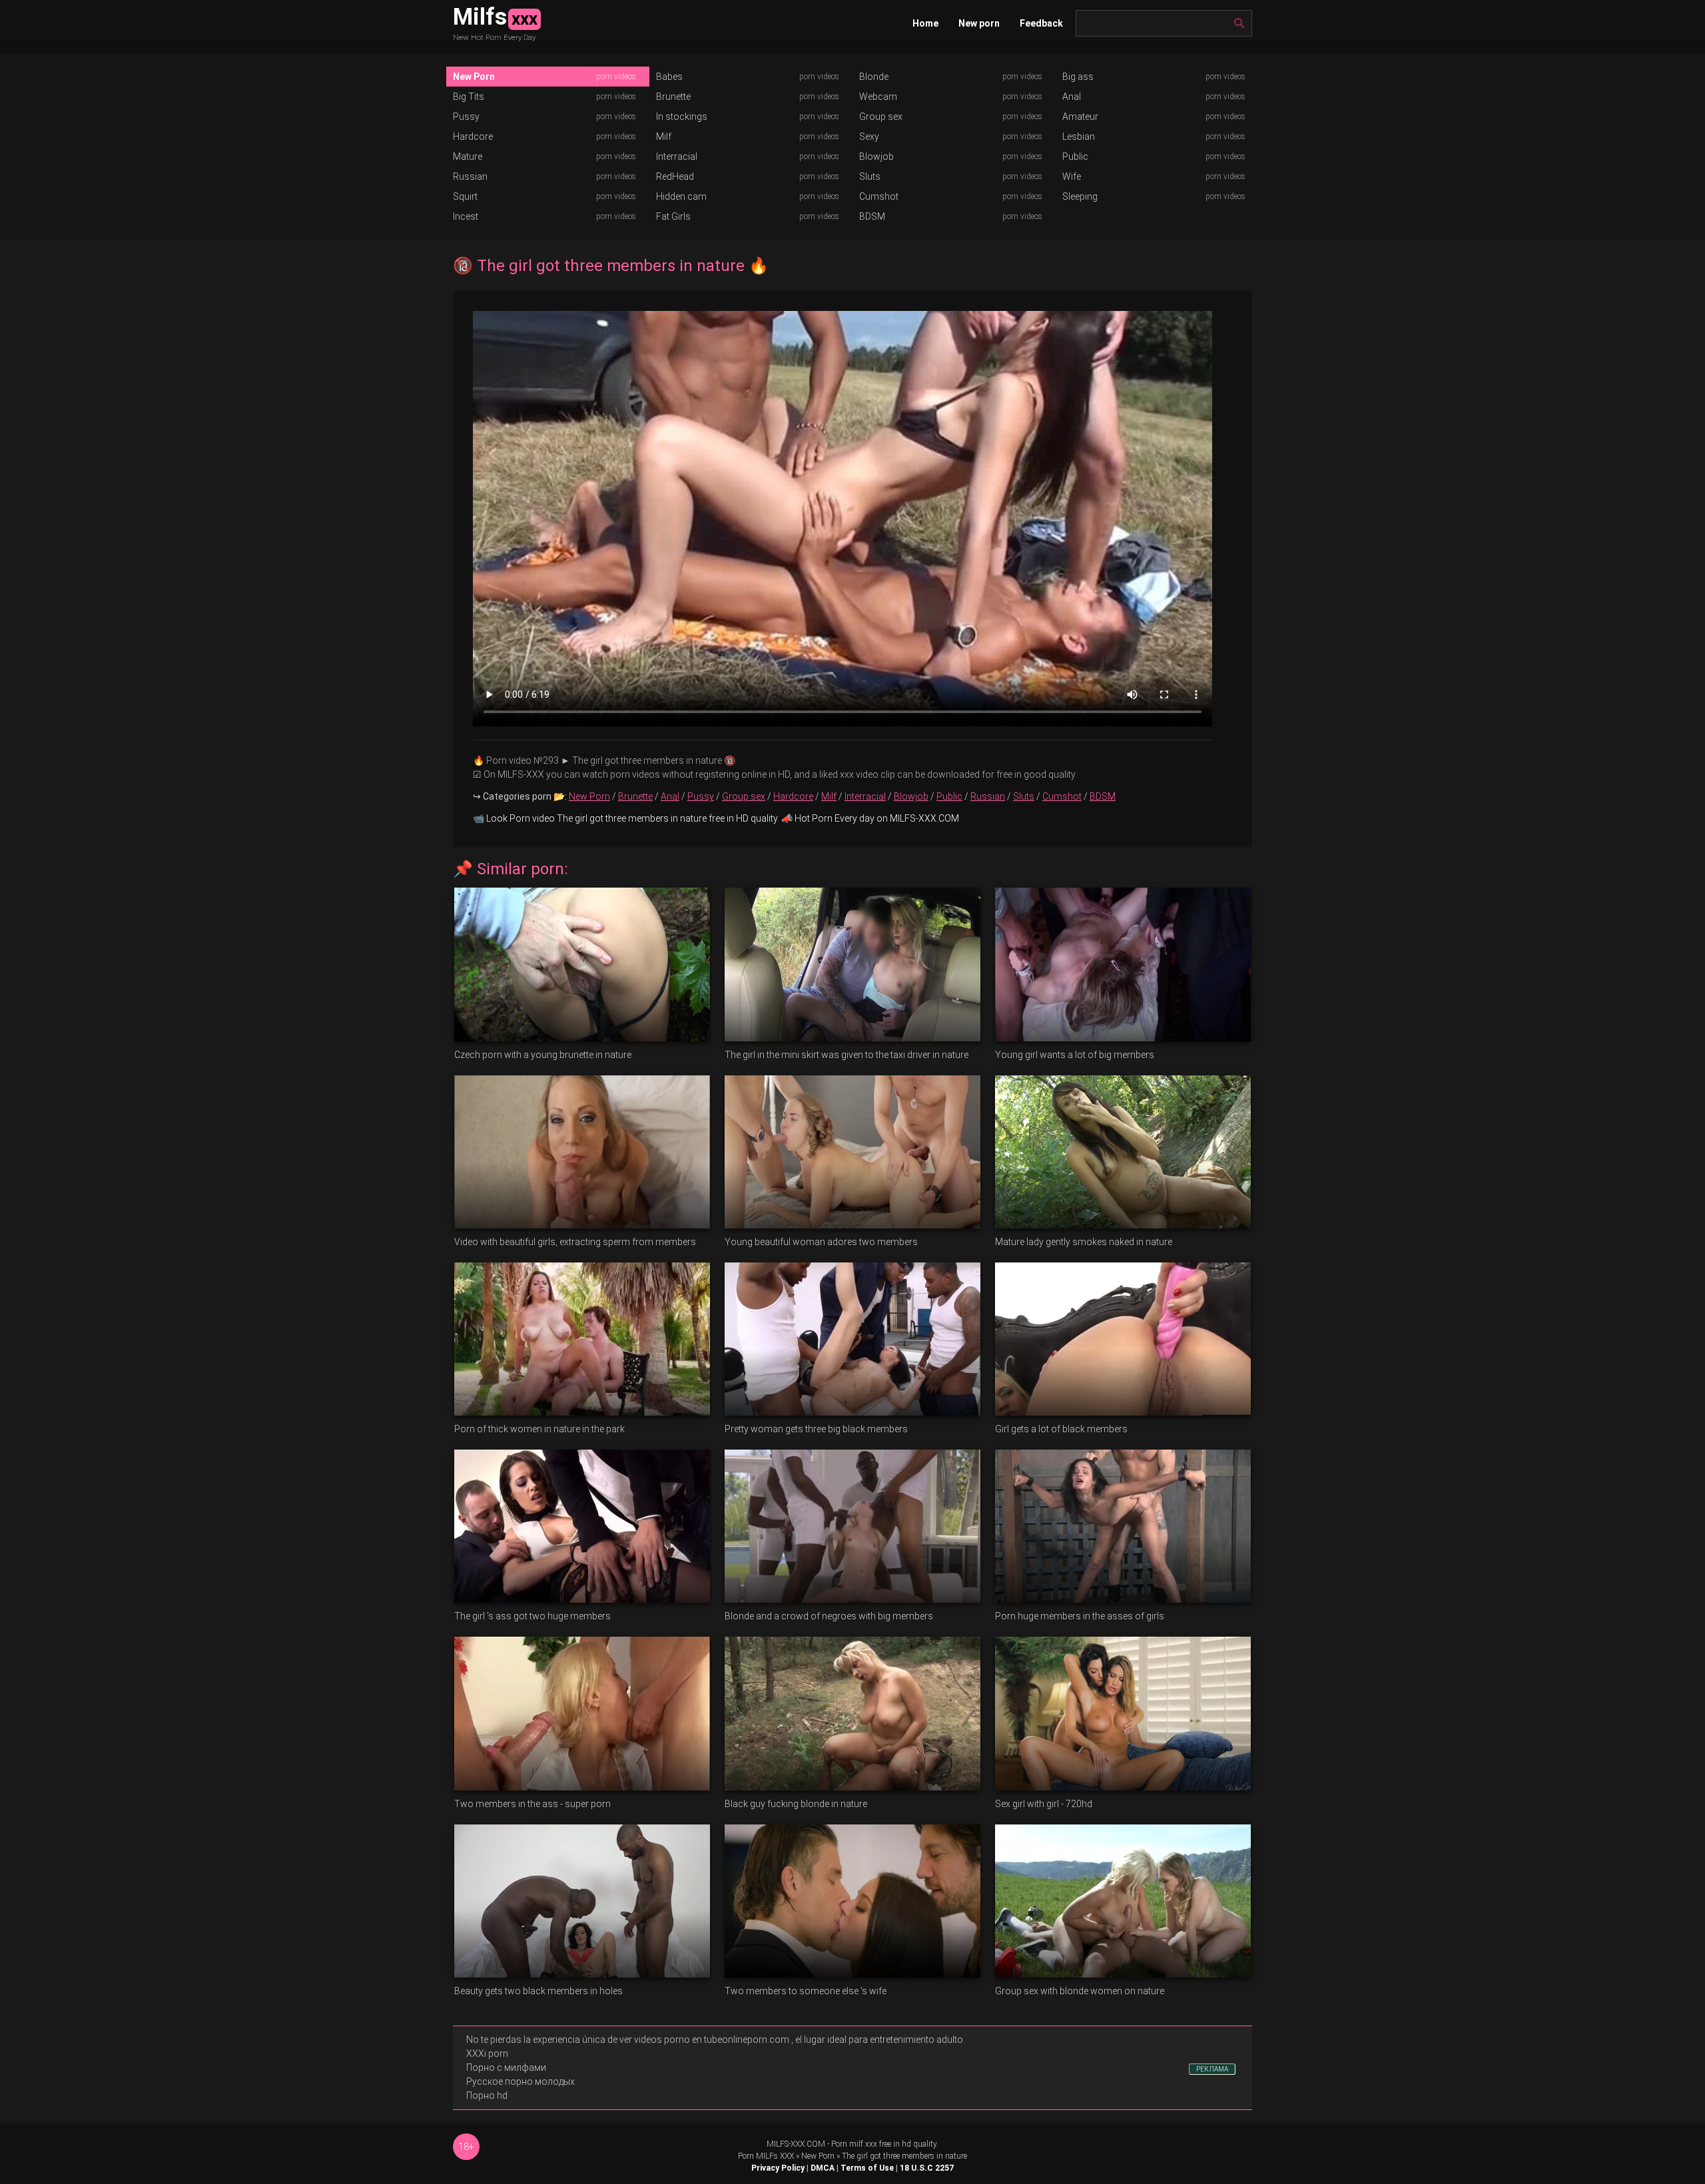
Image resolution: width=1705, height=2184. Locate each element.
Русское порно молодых (520, 2081)
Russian (470, 176)
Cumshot (879, 196)
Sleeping (1080, 196)
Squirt (465, 196)
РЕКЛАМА (1212, 2069)
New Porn (474, 77)
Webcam (878, 97)
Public (1075, 156)
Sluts (870, 176)
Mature (468, 156)
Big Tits (469, 97)
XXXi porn (487, 2053)
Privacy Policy (778, 2168)
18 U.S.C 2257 (927, 2168)
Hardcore (473, 136)
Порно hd (487, 2095)
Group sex (881, 117)
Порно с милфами (506, 2067)
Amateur (1080, 117)
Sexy (869, 136)
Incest (466, 216)
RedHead (675, 176)
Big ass (1078, 77)
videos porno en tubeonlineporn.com (712, 2040)
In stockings (682, 117)
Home (925, 23)
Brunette (673, 97)
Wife (1072, 176)
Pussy (466, 117)
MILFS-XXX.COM (796, 2144)
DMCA (823, 2168)
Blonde (874, 77)
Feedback (1041, 23)
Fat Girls (673, 216)
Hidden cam (681, 196)
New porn (979, 23)
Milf (664, 136)
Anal (1072, 97)
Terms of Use (867, 2168)
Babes (669, 77)
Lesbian (1079, 136)
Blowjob (876, 156)
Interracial (677, 156)
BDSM (872, 216)
